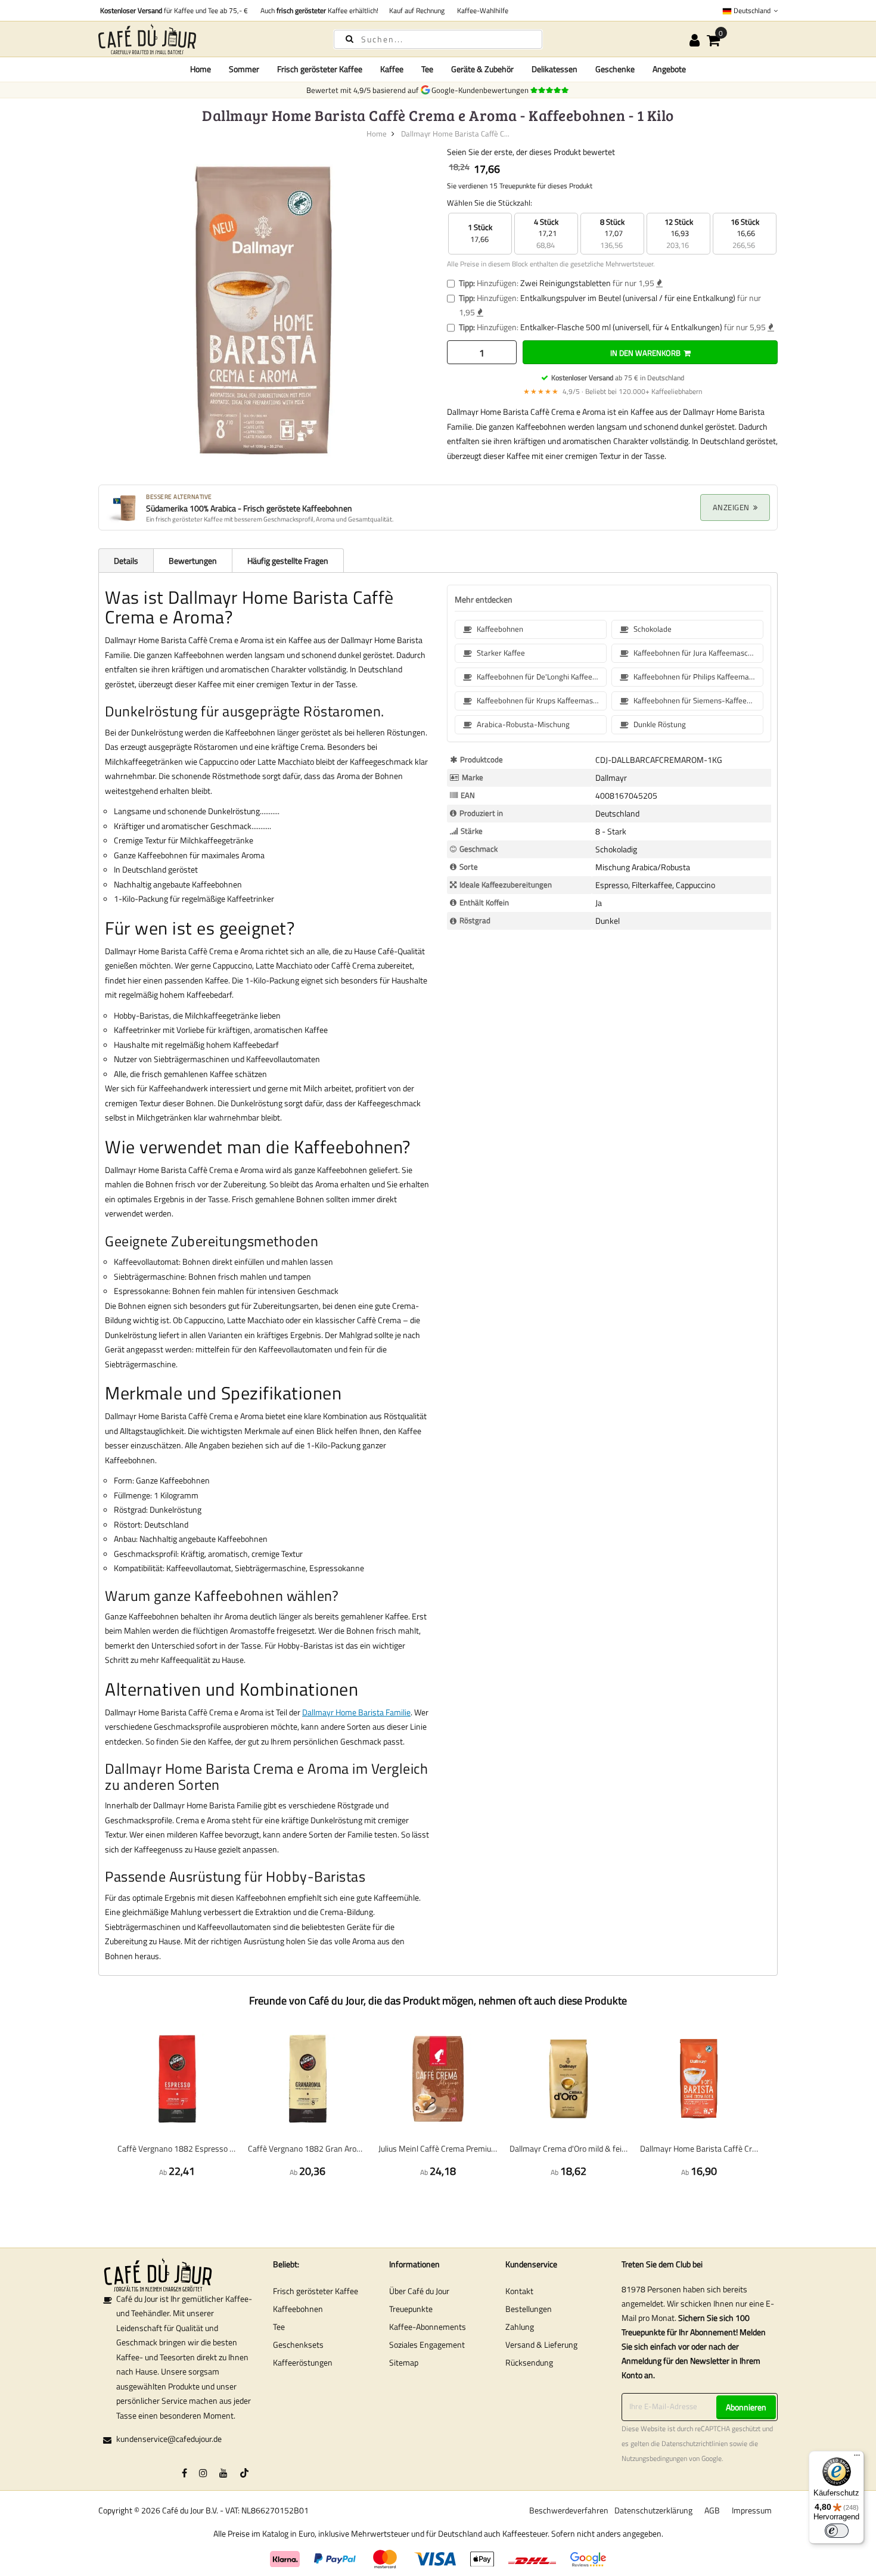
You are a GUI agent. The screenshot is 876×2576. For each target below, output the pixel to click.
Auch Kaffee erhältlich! (318, 10)
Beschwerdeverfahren (569, 2510)
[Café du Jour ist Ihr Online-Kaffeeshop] (206, 39)
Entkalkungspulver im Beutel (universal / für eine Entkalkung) (628, 298)
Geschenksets (298, 2344)
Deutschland (752, 10)
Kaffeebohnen (298, 2309)
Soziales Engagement (427, 2344)
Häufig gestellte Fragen (288, 561)
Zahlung (520, 2327)
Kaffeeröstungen (303, 2362)
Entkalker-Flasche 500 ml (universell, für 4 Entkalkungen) (621, 327)
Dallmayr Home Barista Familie (356, 1712)
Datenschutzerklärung (653, 2510)
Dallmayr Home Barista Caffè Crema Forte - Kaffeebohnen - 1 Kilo (699, 2148)
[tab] (126, 560)
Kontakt (519, 2291)
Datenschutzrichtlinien (695, 2444)
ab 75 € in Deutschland (618, 378)
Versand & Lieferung (541, 2344)
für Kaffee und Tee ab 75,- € (174, 10)
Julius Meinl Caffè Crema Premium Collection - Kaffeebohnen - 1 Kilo (438, 2148)
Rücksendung (529, 2362)
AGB (712, 2510)
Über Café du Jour (419, 2291)
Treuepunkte (411, 2309)
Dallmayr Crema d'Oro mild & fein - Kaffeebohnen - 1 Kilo (569, 2148)
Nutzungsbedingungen (654, 2459)
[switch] (837, 2531)
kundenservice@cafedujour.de (169, 2439)
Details (126, 561)
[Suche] (350, 38)
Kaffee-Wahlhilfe (481, 10)
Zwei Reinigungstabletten (566, 283)
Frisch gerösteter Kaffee (316, 2291)
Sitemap (404, 2362)
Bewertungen (193, 561)
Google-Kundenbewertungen (482, 90)
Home (201, 69)
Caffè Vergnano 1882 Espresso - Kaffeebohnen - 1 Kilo (177, 2148)
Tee (279, 2327)
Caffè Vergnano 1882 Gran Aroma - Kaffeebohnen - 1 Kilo (307, 2148)
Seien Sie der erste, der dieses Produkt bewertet (531, 152)
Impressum (752, 2510)
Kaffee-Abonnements (428, 2327)
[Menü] (857, 2458)
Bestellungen (529, 2309)
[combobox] (438, 39)
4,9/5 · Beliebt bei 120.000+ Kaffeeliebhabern (613, 391)
